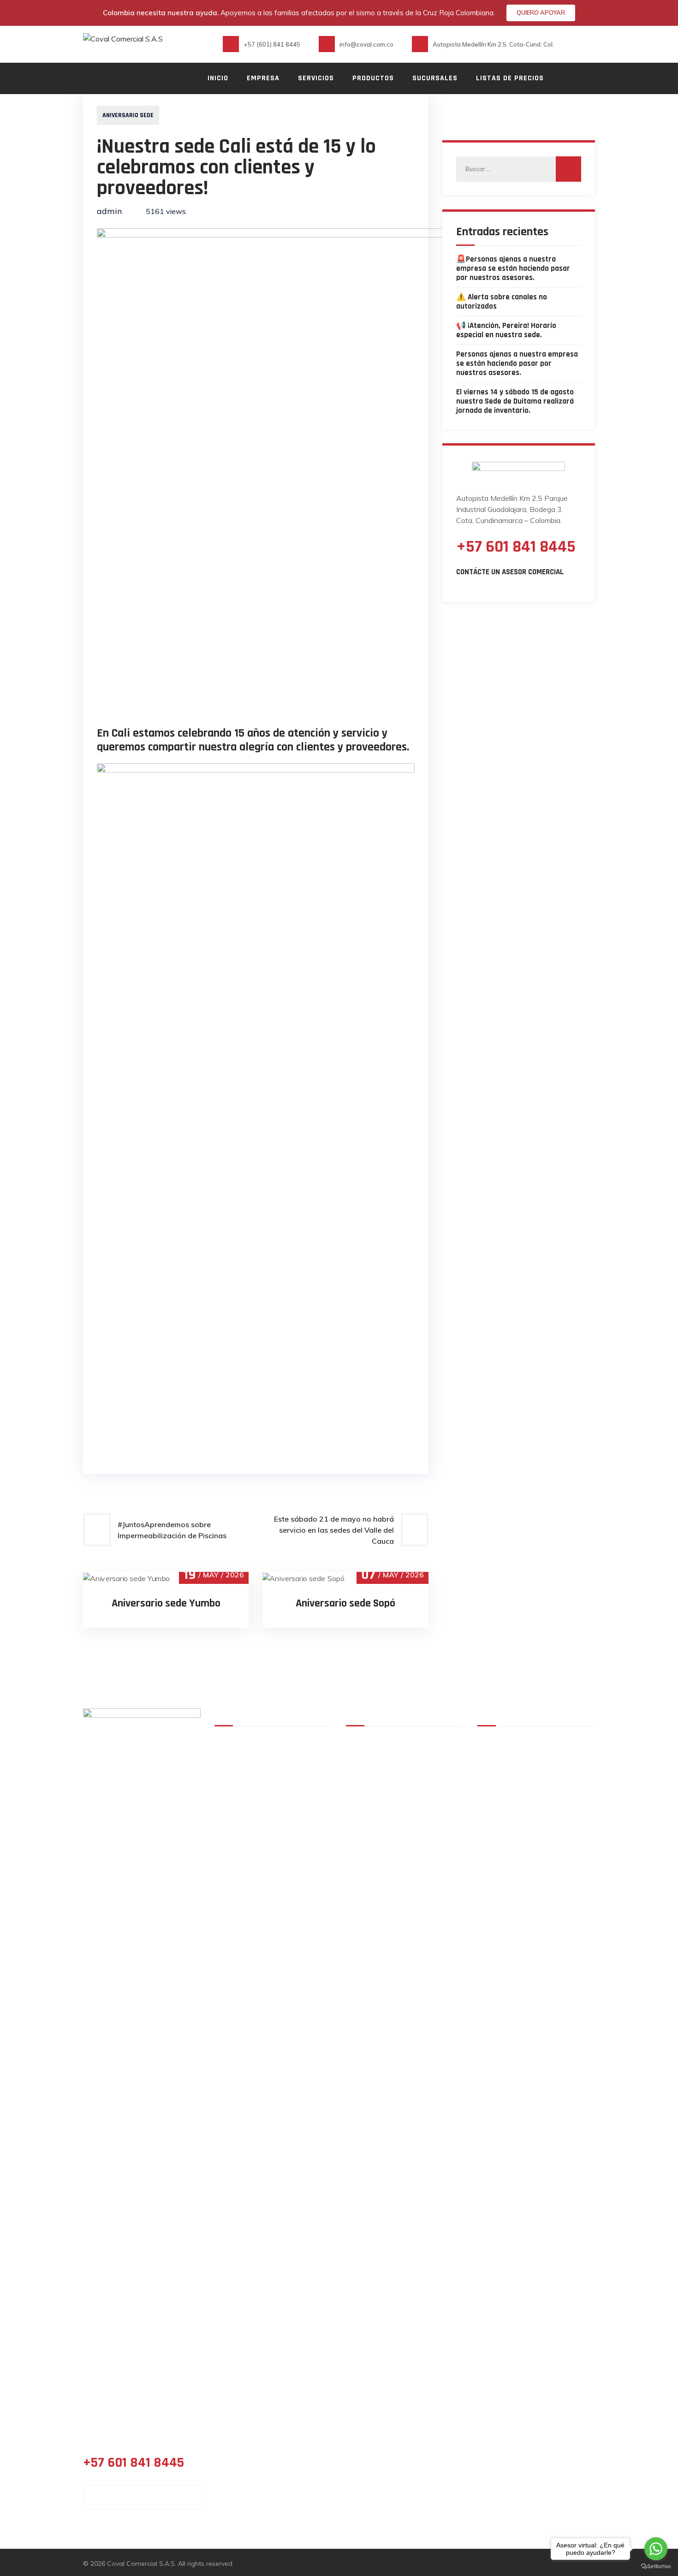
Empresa (263, 78)
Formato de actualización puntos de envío (402, 1845)
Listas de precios (510, 78)
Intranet (236, 1814)
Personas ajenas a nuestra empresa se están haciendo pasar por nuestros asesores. (517, 363)
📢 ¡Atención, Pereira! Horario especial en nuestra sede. (506, 330)
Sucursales (435, 78)
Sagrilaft (375, 1878)
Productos (373, 78)
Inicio (218, 78)
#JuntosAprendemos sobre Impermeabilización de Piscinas (172, 1530)
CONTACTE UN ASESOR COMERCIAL (143, 2497)
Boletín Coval (303, 1855)
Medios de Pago (295, 1809)
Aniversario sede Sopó (345, 1603)
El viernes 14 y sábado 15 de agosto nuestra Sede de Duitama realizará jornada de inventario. (515, 401)
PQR (366, 1934)
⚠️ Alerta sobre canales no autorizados (502, 302)
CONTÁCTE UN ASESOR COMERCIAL (510, 572)
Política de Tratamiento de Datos (404, 1744)
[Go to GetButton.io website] (656, 2567)
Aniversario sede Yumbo (166, 1603)
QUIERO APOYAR (541, 12)
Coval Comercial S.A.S (141, 2564)
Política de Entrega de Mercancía (396, 1781)
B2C (288, 1789)
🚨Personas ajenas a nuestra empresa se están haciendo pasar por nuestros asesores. (513, 268)
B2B (228, 1789)
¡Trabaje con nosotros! (299, 1834)
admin (109, 211)
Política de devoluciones (400, 1814)
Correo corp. (303, 1773)
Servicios (316, 78)
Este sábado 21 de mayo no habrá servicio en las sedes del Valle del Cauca (334, 1530)
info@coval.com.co (544, 1842)
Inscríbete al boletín (393, 1906)
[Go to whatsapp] (656, 2549)
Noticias (235, 1855)
